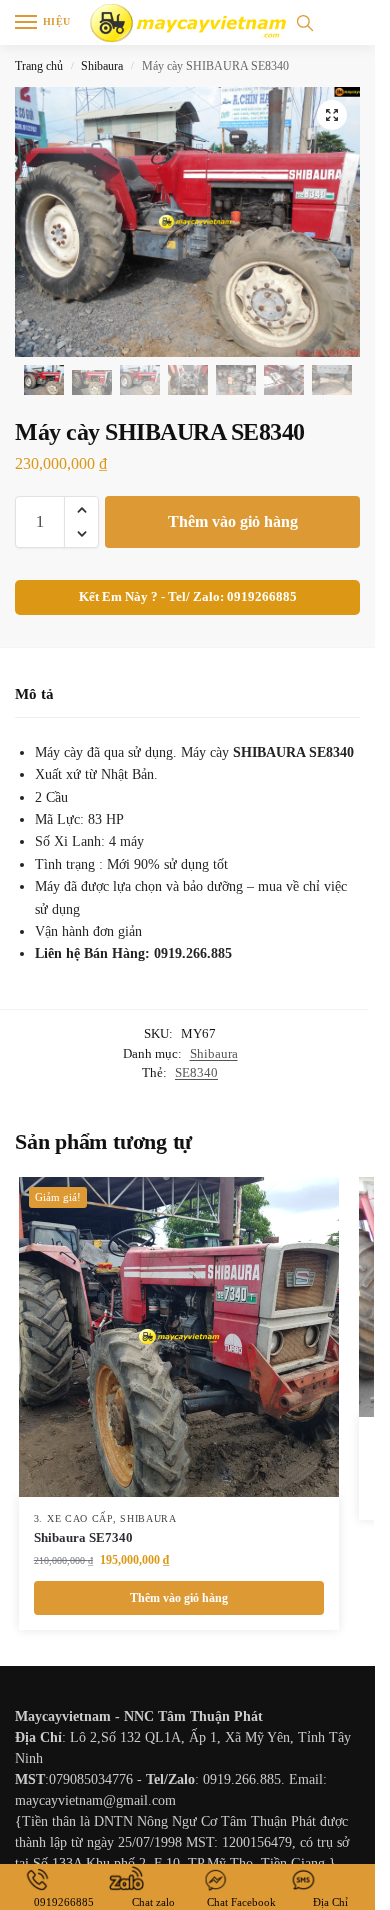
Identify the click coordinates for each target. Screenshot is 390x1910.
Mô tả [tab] (34, 694)
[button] (332, 115)
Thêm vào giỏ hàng (233, 521)
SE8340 (196, 1072)
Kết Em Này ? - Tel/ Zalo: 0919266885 (188, 597)
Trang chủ (39, 66)
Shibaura (102, 66)
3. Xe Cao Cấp (73, 1518)
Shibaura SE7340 (83, 1537)
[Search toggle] (305, 22)
